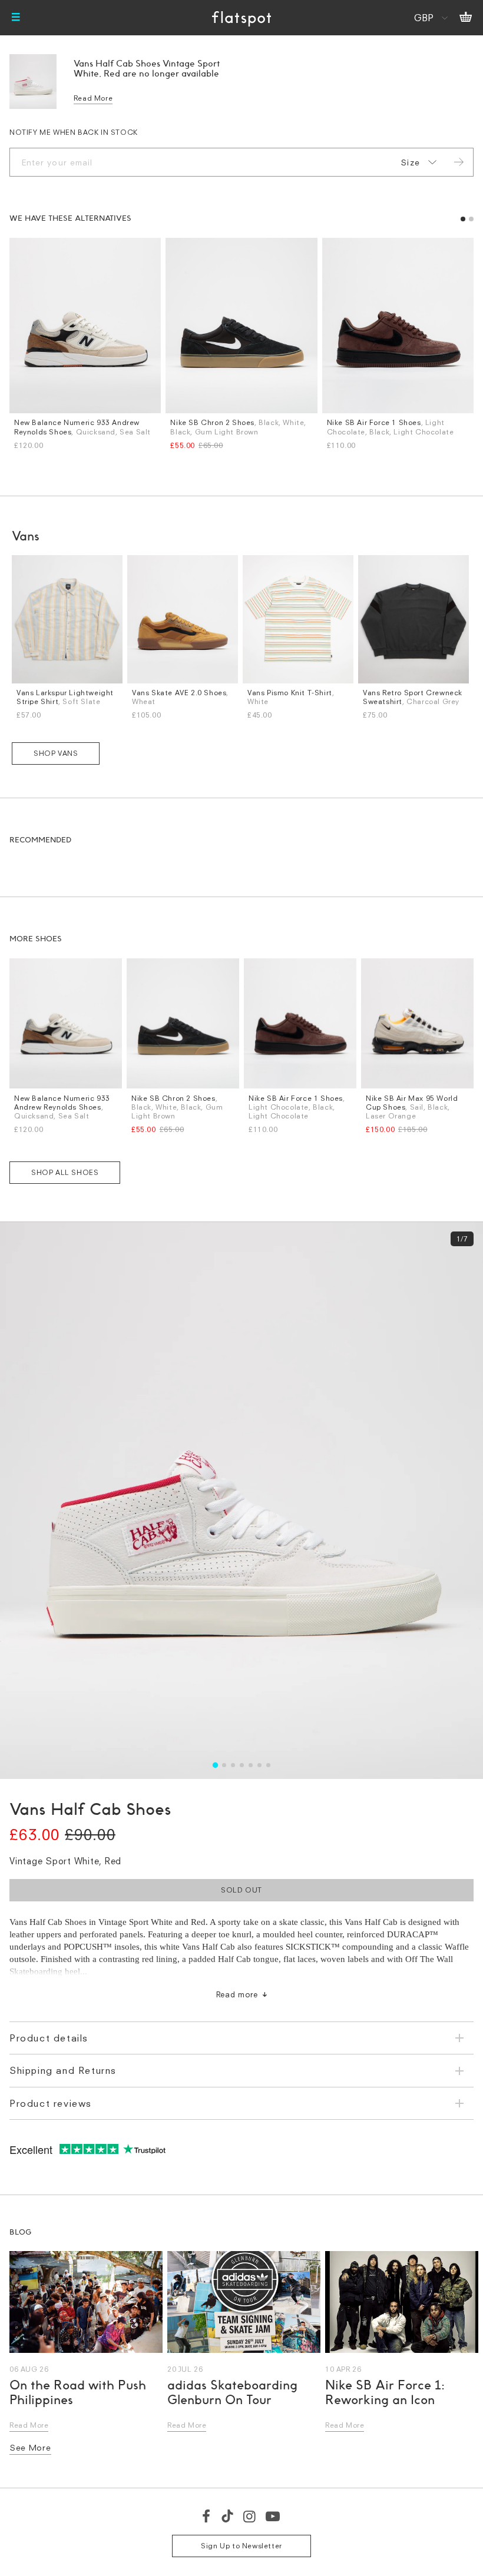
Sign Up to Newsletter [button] (241, 2546)
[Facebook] (207, 2516)
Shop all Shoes (65, 1172)
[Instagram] (250, 2516)
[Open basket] (466, 18)
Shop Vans (56, 753)
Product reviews (51, 2103)
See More (30, 2447)
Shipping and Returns (63, 2070)
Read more (237, 1994)
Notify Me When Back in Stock (74, 132)
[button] (463, 219)
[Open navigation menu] (16, 18)
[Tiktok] (227, 2516)
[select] (416, 162)
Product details (49, 2038)
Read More (93, 98)
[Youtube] (273, 2516)
